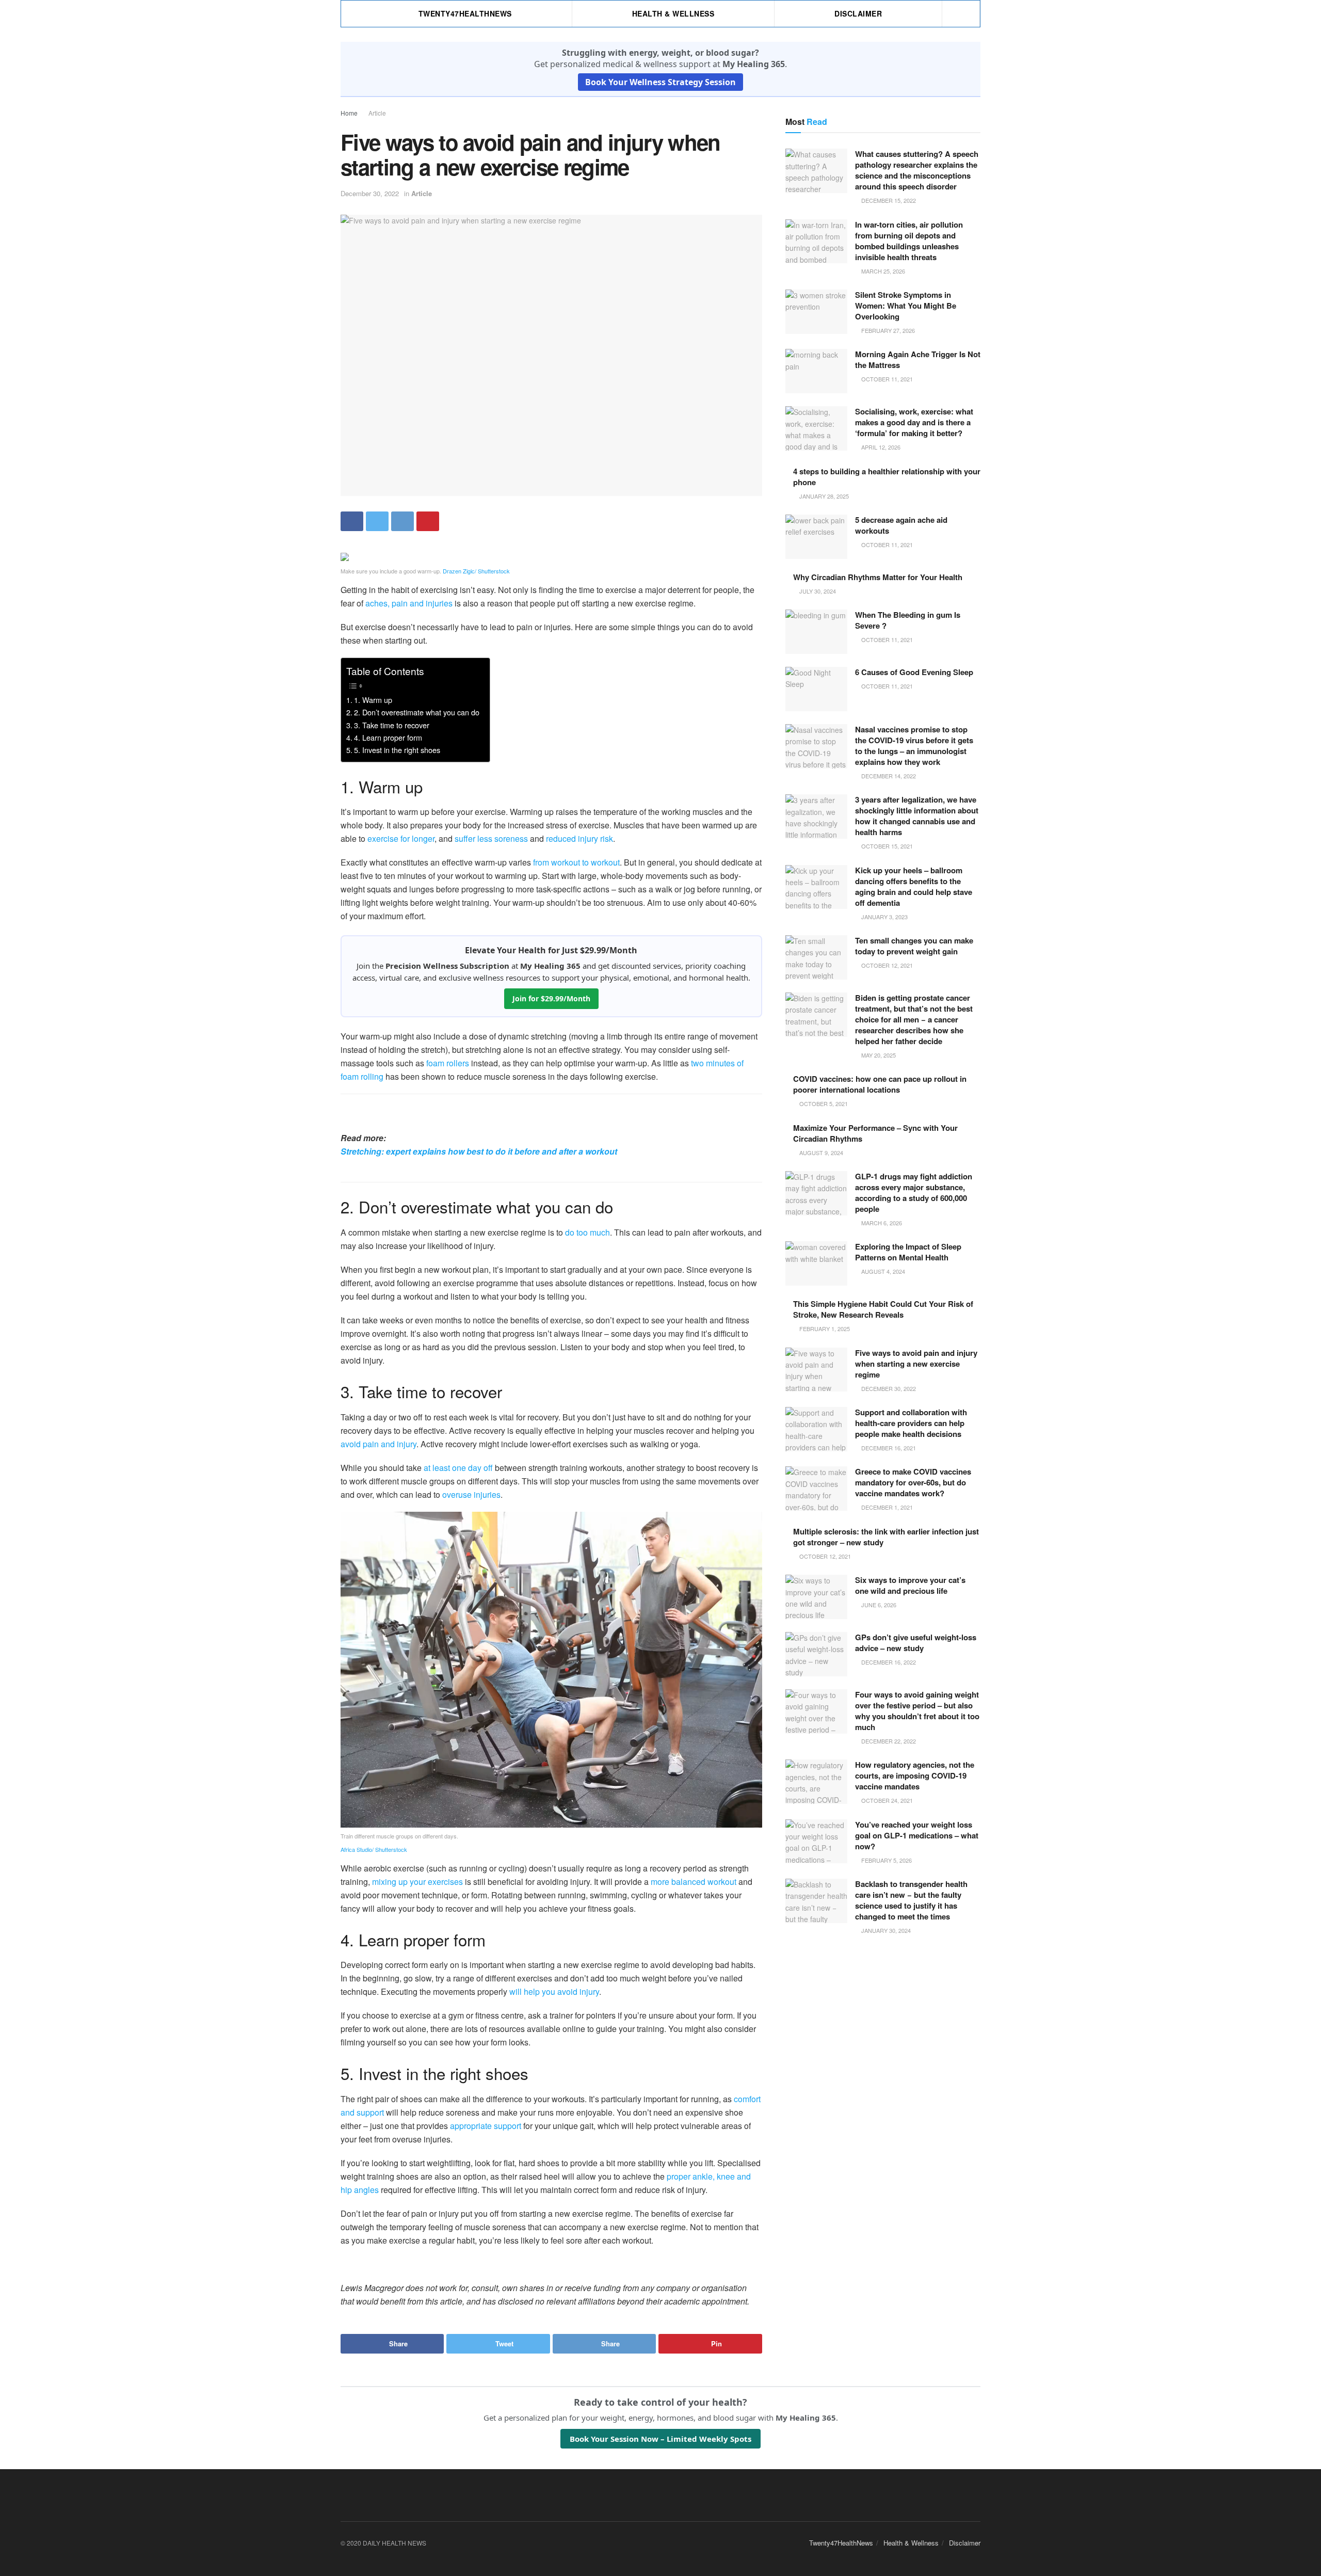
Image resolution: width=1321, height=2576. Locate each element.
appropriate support (486, 2126)
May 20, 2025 (878, 1055)
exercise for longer (401, 838)
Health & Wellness (673, 13)
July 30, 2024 (817, 591)
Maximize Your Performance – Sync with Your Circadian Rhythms (875, 1133)
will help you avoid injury (554, 1991)
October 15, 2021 (886, 846)
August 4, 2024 (882, 1271)
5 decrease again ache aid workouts (901, 525)
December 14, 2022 (888, 776)
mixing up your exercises (417, 1882)
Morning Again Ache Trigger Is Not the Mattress (918, 359)
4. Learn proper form (388, 737)
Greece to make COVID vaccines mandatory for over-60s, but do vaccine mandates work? (913, 1482)
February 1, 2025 (824, 1329)
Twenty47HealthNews (465, 13)
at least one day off (458, 1468)
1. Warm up (373, 700)
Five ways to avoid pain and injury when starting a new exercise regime (916, 1364)
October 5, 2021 (823, 1103)
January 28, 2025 (823, 496)
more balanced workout (694, 1882)
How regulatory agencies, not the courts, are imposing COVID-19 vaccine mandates (915, 1775)
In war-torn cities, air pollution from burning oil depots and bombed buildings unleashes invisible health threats (909, 241)
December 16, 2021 (888, 1448)
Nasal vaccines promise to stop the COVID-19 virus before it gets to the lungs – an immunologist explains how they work (914, 746)
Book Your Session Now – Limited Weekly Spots (660, 2439)
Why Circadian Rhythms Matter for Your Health (878, 577)
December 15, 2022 (888, 200)
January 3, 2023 (884, 917)
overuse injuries (471, 1494)
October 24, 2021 (886, 1800)
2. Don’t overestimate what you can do (417, 712)
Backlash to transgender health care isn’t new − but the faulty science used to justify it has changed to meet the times (911, 1900)
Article (377, 113)
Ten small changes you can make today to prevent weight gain (914, 946)
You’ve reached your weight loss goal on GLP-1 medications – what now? (917, 1835)
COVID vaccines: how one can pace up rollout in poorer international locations (880, 1084)
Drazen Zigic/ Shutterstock (476, 571)
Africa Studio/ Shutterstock (374, 1849)
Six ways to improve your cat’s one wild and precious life (910, 1585)
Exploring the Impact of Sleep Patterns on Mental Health (908, 1252)
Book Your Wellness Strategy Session (660, 82)
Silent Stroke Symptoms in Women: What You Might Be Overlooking (906, 306)
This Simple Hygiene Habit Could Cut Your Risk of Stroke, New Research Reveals (883, 1309)
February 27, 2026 (887, 330)
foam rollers (448, 1063)
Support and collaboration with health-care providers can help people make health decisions (911, 1423)
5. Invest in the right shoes (397, 750)
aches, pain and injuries (409, 603)
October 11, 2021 (886, 379)
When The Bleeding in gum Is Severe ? (908, 620)
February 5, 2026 (886, 1860)
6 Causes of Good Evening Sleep (914, 672)
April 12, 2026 (880, 447)
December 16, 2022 (888, 1662)
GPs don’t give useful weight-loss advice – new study (916, 1643)
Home (349, 113)
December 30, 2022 (370, 193)
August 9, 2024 (820, 1153)
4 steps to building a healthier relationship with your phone (887, 477)
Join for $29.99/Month (551, 998)
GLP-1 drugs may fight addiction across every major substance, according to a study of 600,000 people (914, 1193)
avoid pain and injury (378, 1444)
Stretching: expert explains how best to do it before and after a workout (479, 1151)
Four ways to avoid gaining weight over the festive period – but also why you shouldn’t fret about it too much (917, 1711)
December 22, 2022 (888, 1741)
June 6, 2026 (878, 1605)
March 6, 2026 (881, 1223)
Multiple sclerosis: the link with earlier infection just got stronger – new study (886, 1537)
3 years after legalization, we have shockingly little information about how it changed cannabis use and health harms (917, 816)
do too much (587, 1232)
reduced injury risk (579, 838)
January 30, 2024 (885, 1930)
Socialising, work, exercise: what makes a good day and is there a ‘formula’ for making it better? (914, 422)
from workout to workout (576, 862)
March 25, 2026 (882, 271)
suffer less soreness (491, 838)
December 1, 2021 (886, 1507)
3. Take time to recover (392, 725)
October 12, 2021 (886, 965)
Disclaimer (858, 13)
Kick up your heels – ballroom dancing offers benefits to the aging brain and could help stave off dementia (914, 886)
